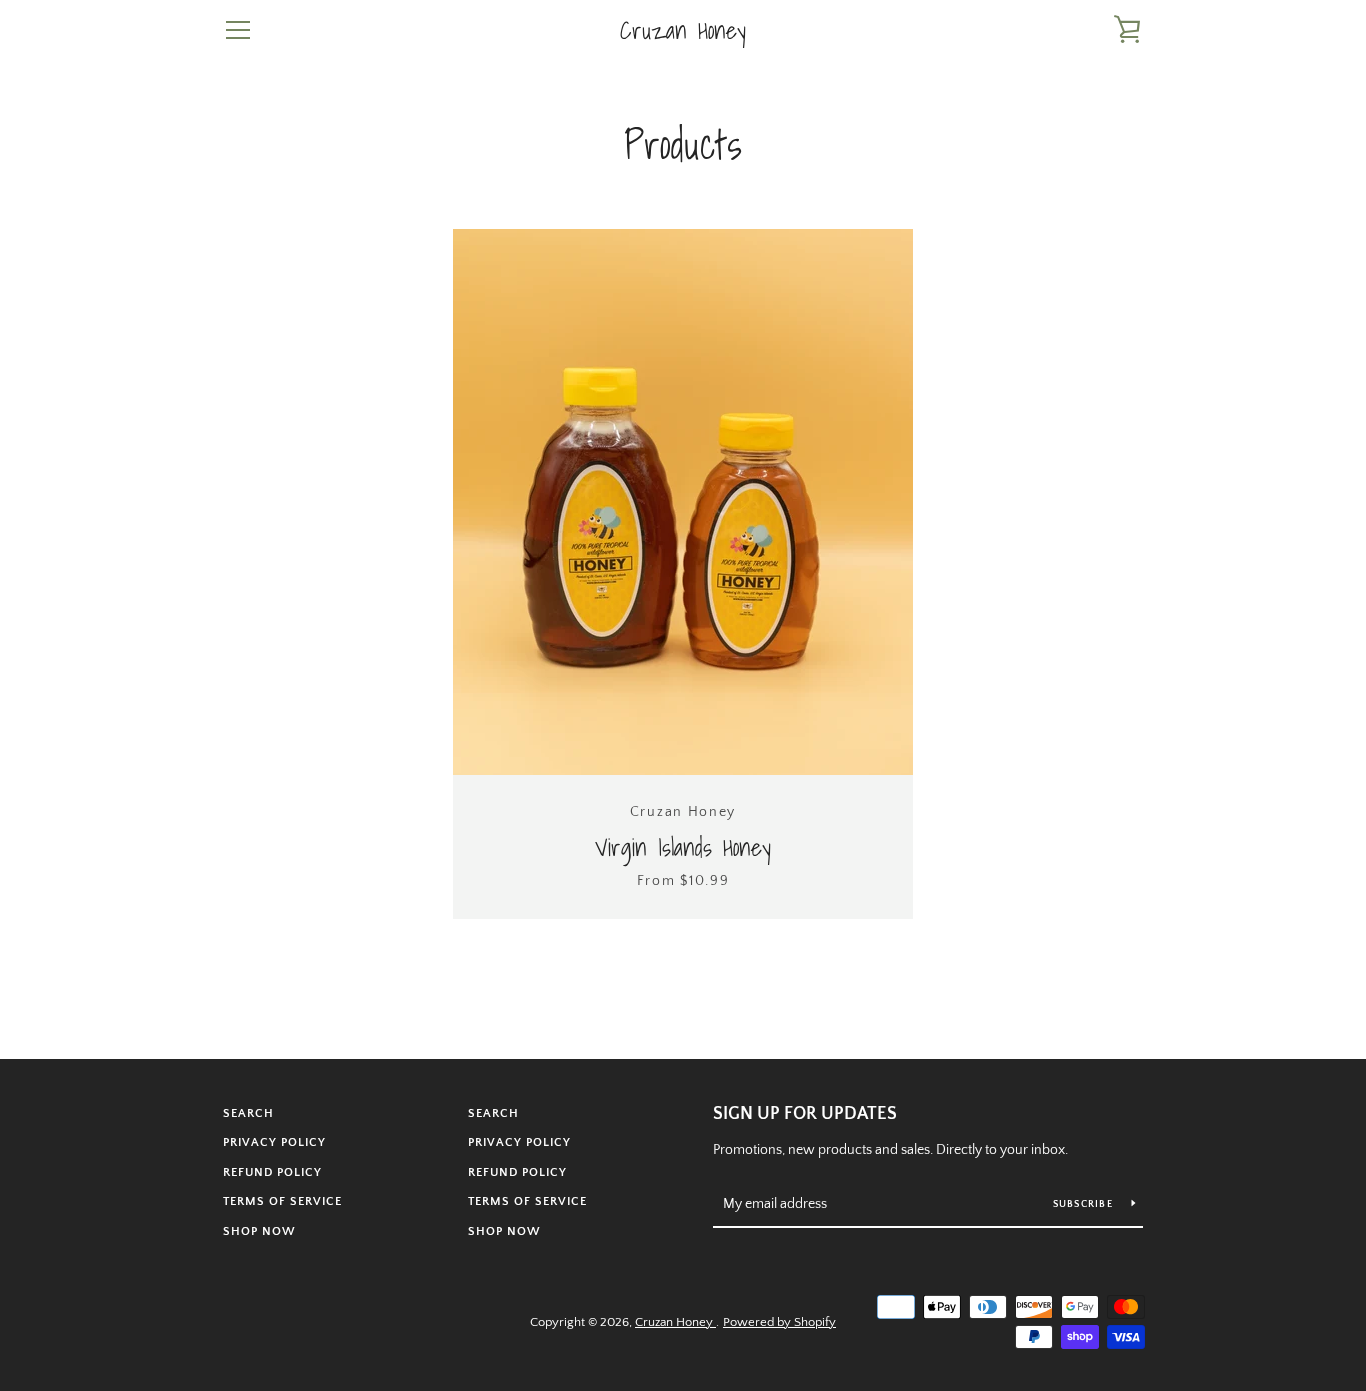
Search (248, 1113)
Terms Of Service (282, 1201)
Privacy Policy (274, 1142)
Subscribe (1085, 1204)
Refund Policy (272, 1172)
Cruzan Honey (683, 30)
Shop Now (259, 1231)
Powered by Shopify (779, 1322)
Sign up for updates (805, 1114)
